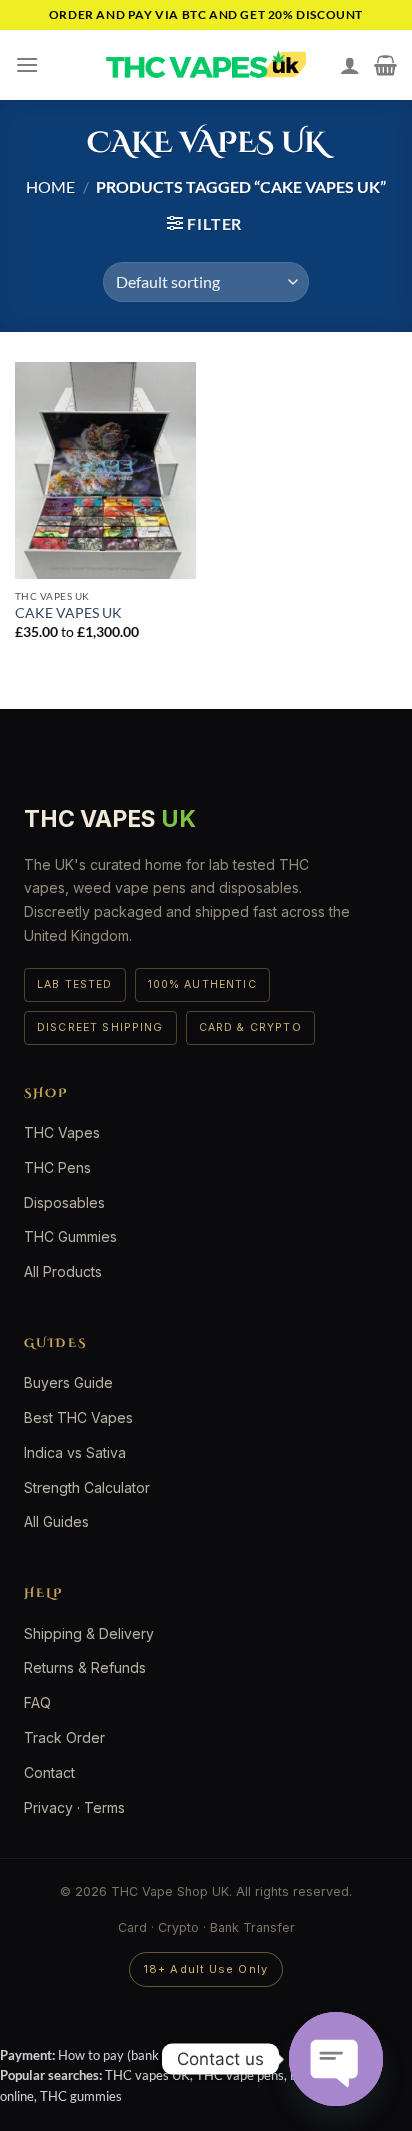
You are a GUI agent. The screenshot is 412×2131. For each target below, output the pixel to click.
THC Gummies (70, 1236)
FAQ (37, 1702)
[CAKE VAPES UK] (105, 470)
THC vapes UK (147, 2075)
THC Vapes (62, 1132)
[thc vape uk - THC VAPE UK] (206, 65)
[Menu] (27, 64)
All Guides (56, 1521)
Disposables (64, 1202)
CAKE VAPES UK (68, 613)
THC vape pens (240, 2075)
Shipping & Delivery (89, 1633)
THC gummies (81, 2096)
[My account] (350, 65)
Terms (104, 1807)
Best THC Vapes (78, 1417)
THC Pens (57, 1167)
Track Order (64, 1737)
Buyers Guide (68, 1382)
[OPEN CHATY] (336, 2059)
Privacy (48, 1807)
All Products (63, 1271)
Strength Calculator (87, 1487)
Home (50, 186)
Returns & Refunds (85, 1667)
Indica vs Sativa (75, 1452)
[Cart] (385, 65)
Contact (49, 1772)
